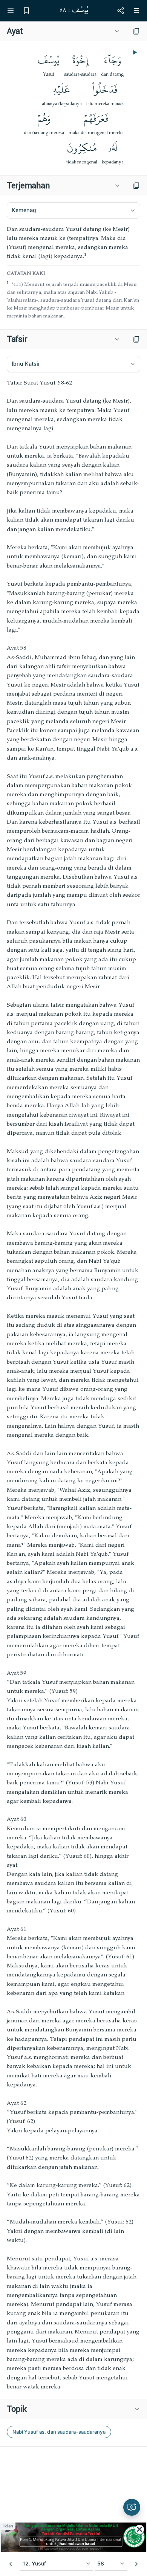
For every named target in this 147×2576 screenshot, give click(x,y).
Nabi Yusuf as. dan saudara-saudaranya (59, 2432)
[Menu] (11, 11)
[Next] (136, 2564)
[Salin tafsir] (136, 339)
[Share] (121, 11)
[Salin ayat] (136, 31)
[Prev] (11, 2564)
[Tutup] (139, 2529)
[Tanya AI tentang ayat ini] (132, 2507)
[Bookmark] (26, 11)
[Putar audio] (134, 52)
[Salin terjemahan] (136, 186)
